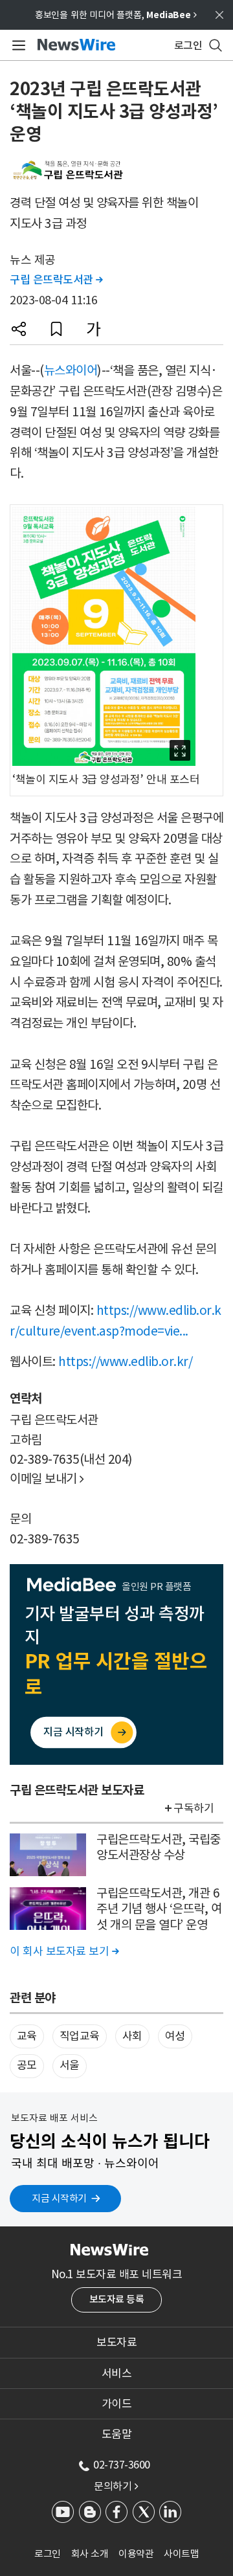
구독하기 (194, 1808)
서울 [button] (70, 2065)
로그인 (48, 2554)
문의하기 (116, 2486)
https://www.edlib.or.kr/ (125, 1361)
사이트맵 (181, 2554)
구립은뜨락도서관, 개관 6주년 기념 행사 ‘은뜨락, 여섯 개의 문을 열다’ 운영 (159, 1909)
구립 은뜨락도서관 (56, 280)
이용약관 (136, 2554)
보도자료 (116, 2342)
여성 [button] (175, 2036)
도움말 (117, 2434)
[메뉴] (17, 45)
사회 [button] (132, 2036)
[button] (19, 329)
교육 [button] (27, 2036)
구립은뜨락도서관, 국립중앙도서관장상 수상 (159, 1847)
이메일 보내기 (47, 1479)
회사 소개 (90, 2554)
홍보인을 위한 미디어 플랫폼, (116, 15)
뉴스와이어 (71, 370)
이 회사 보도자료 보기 (64, 1951)
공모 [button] (27, 2065)
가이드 (117, 2404)
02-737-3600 (122, 2465)
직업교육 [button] (80, 2036)
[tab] (116, 2342)
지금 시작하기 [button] (59, 2198)
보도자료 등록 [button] (117, 2299)
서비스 (117, 2373)
